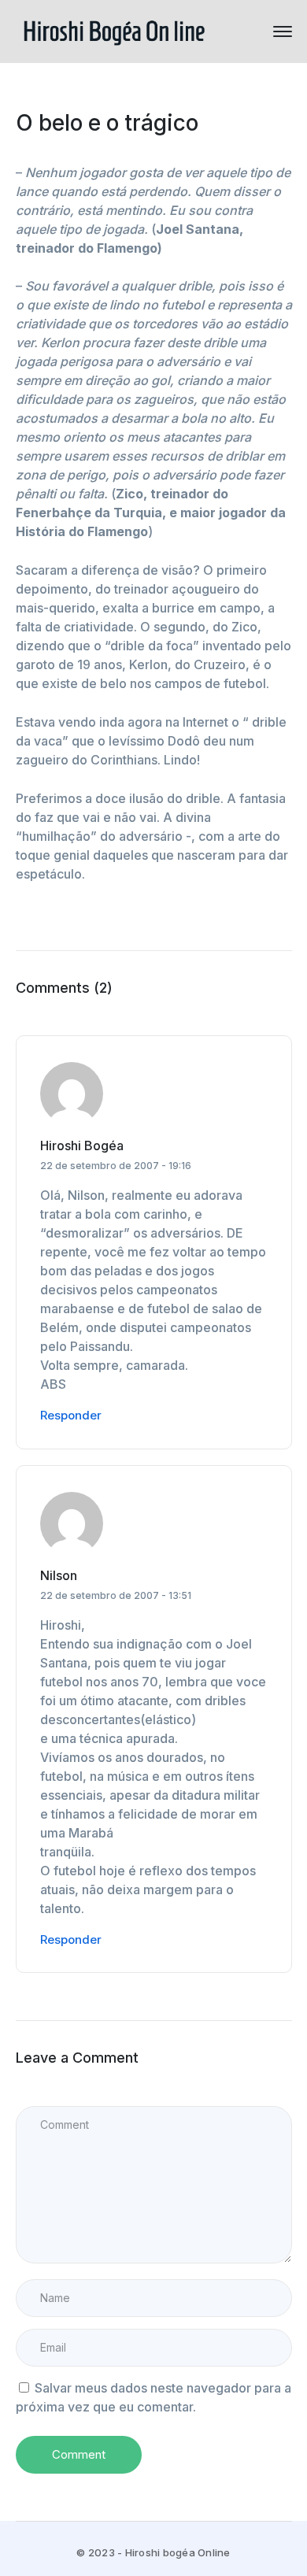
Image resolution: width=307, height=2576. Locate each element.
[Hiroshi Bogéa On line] (114, 30)
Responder (71, 1415)
